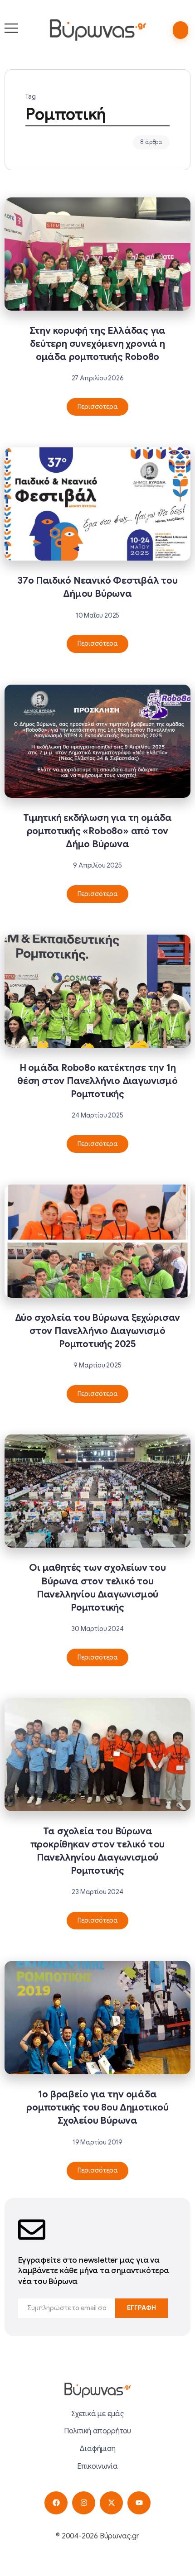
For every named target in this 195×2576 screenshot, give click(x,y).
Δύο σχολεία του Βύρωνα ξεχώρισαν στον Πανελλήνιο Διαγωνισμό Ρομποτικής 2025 (98, 1331)
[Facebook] (56, 2503)
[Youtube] (139, 2503)
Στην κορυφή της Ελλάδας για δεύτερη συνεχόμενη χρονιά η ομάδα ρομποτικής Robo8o (98, 344)
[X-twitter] (111, 2503)
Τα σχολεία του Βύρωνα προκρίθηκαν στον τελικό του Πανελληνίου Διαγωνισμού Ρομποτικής (98, 1851)
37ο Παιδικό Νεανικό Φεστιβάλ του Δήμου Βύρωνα (97, 587)
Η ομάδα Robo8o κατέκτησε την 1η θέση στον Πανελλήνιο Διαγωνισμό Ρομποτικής (97, 1081)
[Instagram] (84, 2503)
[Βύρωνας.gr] (98, 30)
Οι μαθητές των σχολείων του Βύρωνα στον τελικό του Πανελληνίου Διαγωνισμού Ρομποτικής (97, 1587)
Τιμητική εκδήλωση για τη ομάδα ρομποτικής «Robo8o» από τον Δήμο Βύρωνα (97, 831)
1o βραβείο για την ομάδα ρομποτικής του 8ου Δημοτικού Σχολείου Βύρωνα (97, 2107)
